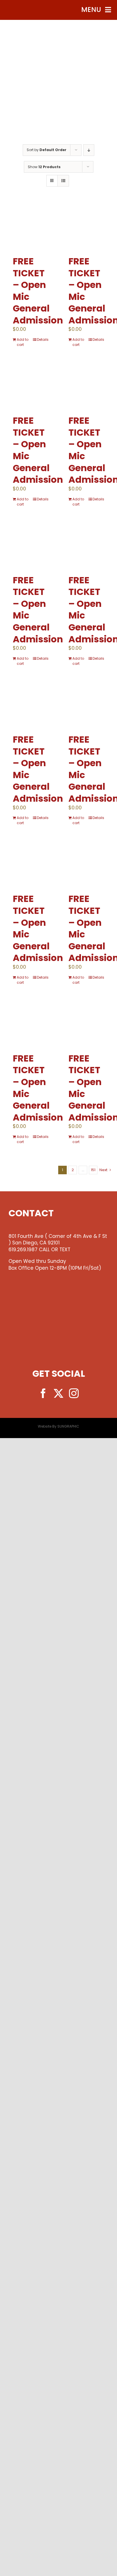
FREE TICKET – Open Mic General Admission (38, 291)
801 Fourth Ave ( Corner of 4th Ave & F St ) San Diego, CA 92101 (58, 1240)
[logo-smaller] (58, 34)
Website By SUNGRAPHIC (58, 1426)
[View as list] (63, 181)
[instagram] (74, 1393)
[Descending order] (89, 150)
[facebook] (43, 1393)
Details (43, 340)
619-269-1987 (59, 113)
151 (93, 1170)
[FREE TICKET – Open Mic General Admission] (31, 226)
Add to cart (23, 342)
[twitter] (58, 1393)
